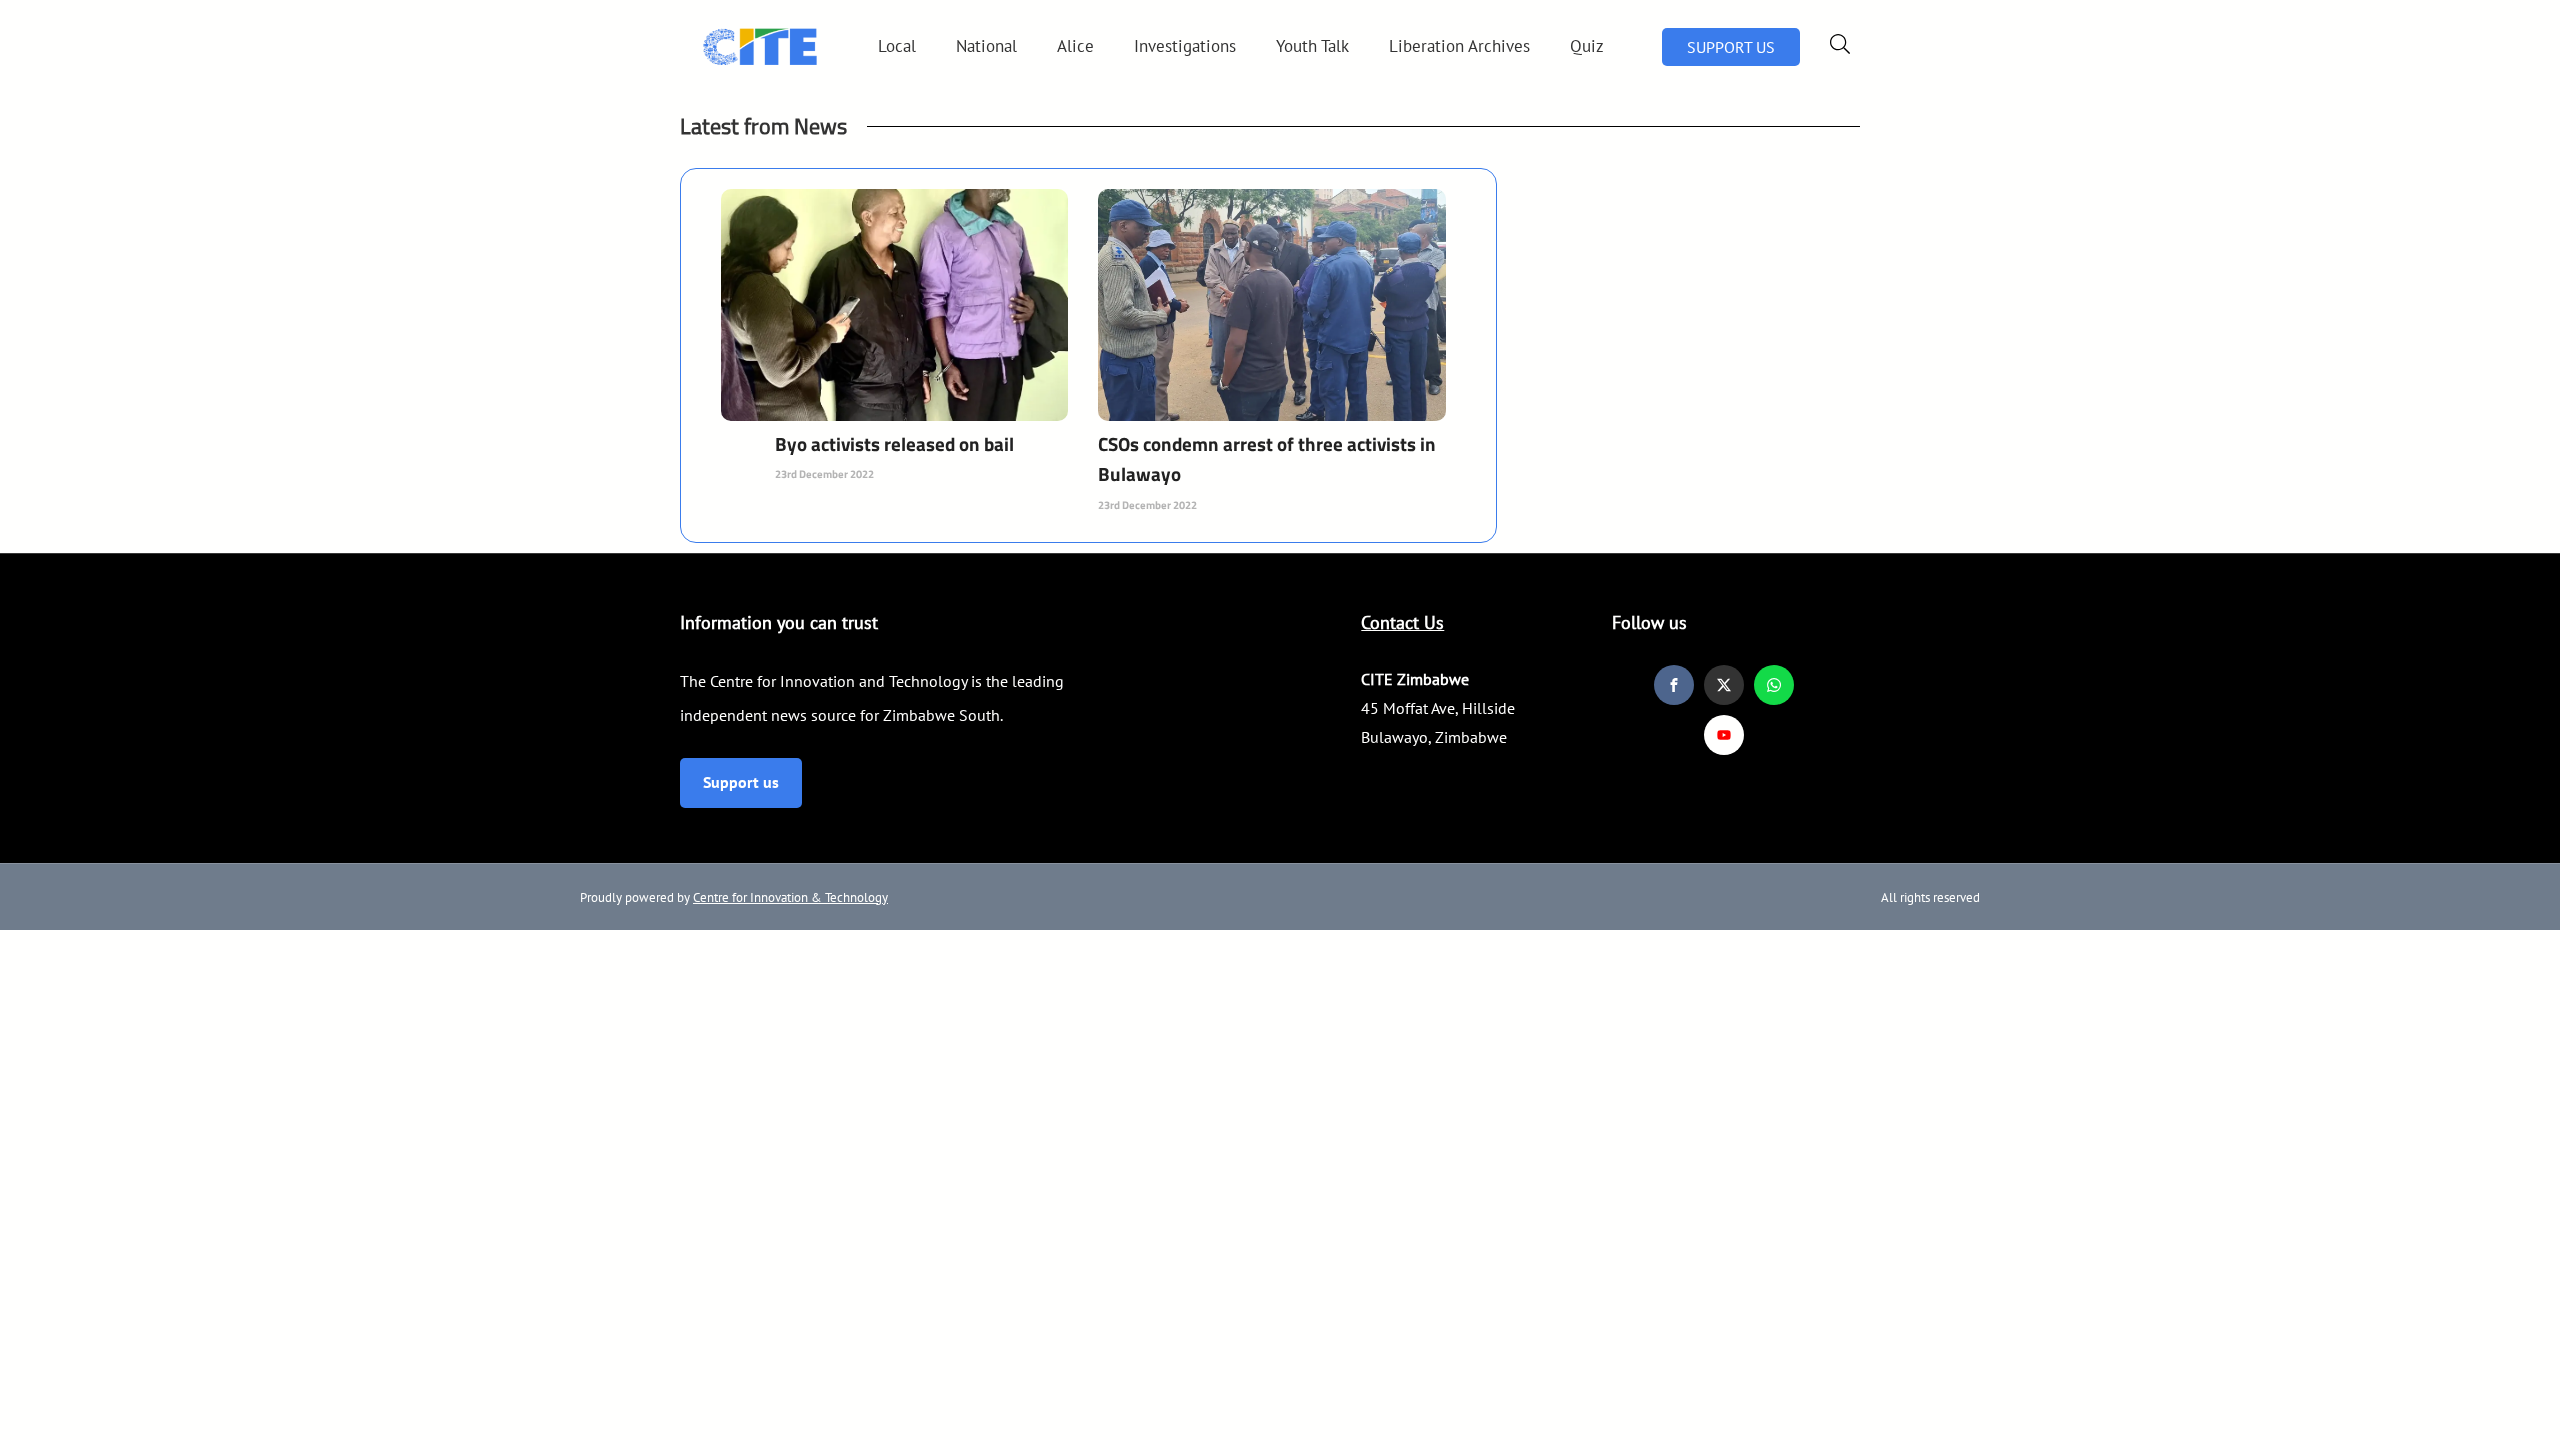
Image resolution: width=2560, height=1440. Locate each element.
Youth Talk (1312, 46)
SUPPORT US (1731, 47)
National (986, 46)
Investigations (1185, 46)
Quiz (1587, 46)
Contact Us (1402, 622)
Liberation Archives (1459, 46)
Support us (741, 782)
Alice (1075, 46)
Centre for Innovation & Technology (790, 897)
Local (897, 46)
